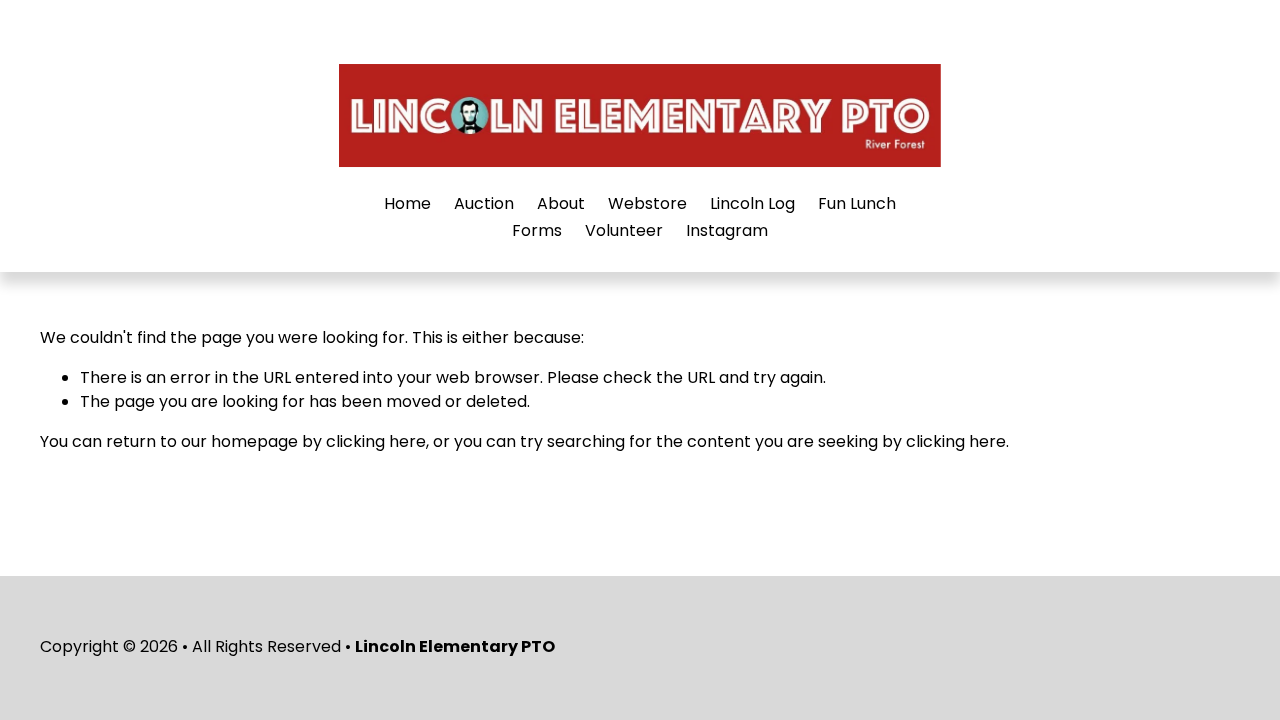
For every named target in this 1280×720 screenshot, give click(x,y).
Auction (484, 203)
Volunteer (624, 230)
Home (407, 203)
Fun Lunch (857, 203)
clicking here (376, 441)
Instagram (727, 230)
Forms (537, 230)
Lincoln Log (752, 203)
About (561, 203)
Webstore (647, 203)
